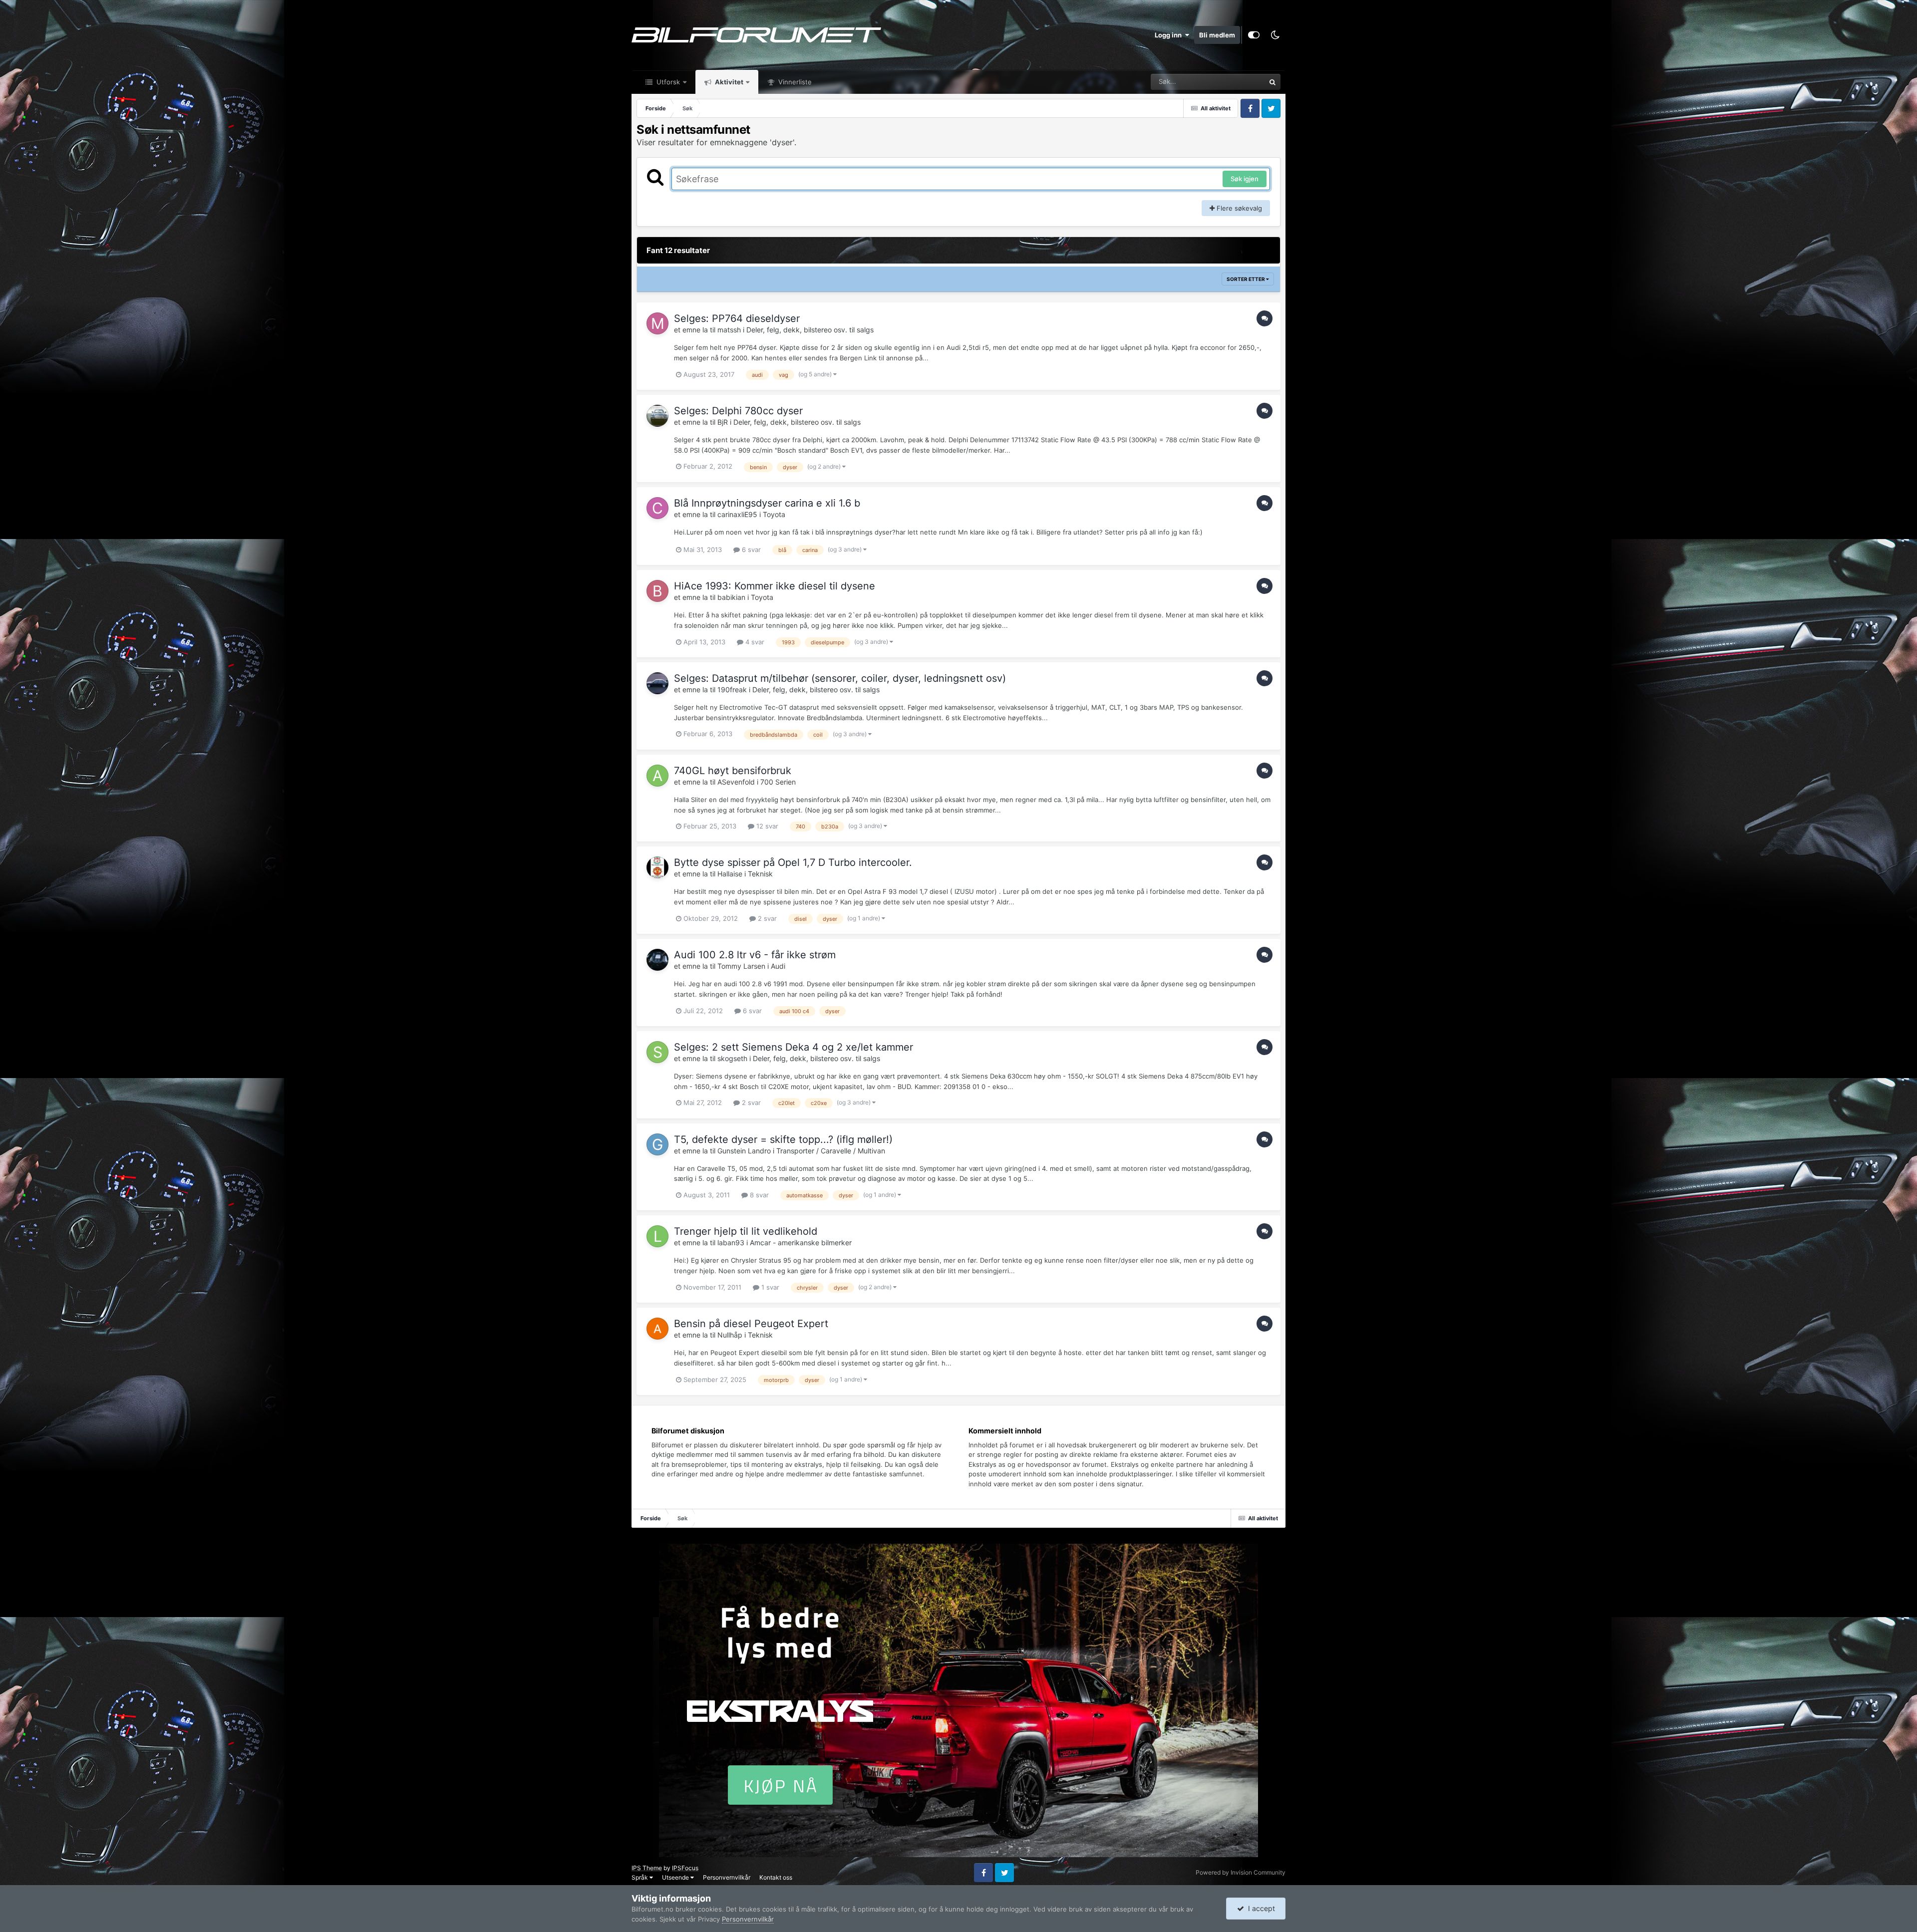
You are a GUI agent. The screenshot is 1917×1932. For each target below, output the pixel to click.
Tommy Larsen (741, 966)
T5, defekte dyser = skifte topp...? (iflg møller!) (783, 1139)
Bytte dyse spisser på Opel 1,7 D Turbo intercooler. (793, 862)
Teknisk (760, 874)
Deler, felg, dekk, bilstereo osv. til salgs (810, 330)
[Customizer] (1254, 35)
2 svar (766, 918)
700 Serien (778, 782)
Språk (640, 1877)
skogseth (732, 1058)
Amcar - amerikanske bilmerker (801, 1242)
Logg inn (1170, 35)
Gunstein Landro (744, 1151)
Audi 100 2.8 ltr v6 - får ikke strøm (755, 955)
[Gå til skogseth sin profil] (657, 1052)
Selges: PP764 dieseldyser (737, 318)
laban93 (731, 1242)
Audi (778, 966)
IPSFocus (685, 1868)
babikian (731, 597)
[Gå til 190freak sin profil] (657, 683)
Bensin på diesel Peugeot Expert (751, 1324)
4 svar (754, 642)
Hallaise (730, 874)
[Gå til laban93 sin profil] (657, 1236)
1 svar (769, 1287)
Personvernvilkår (727, 1877)
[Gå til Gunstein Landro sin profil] (657, 1144)
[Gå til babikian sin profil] (657, 591)
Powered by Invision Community (1241, 1872)
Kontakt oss (776, 1877)
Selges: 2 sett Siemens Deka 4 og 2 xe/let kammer (794, 1047)
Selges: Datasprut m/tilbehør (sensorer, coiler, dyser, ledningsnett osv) (840, 678)
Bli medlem (1217, 35)
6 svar (750, 550)
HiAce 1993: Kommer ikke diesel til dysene (775, 586)
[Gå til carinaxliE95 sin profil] (657, 508)
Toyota (774, 514)
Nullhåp (730, 1335)
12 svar (766, 826)
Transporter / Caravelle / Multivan (831, 1151)
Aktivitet (728, 82)
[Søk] (1273, 82)
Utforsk (667, 82)
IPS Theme (647, 1868)
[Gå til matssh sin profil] (657, 323)
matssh (729, 330)
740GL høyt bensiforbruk (733, 771)
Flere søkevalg (1238, 208)
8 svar (758, 1195)
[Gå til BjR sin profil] (657, 416)
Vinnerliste (794, 82)
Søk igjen (1245, 179)
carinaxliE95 (737, 514)
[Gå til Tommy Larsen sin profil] (657, 960)
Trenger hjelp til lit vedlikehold (746, 1231)
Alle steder (1236, 82)
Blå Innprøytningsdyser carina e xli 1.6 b (767, 503)
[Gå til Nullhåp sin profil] (657, 1329)
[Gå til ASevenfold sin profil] (657, 776)
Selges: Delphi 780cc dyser (738, 411)
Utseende (676, 1877)
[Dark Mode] (1275, 35)
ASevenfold (736, 782)
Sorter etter (1246, 279)
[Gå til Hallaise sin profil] (657, 867)
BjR (723, 422)
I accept (1260, 1908)
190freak (732, 690)
